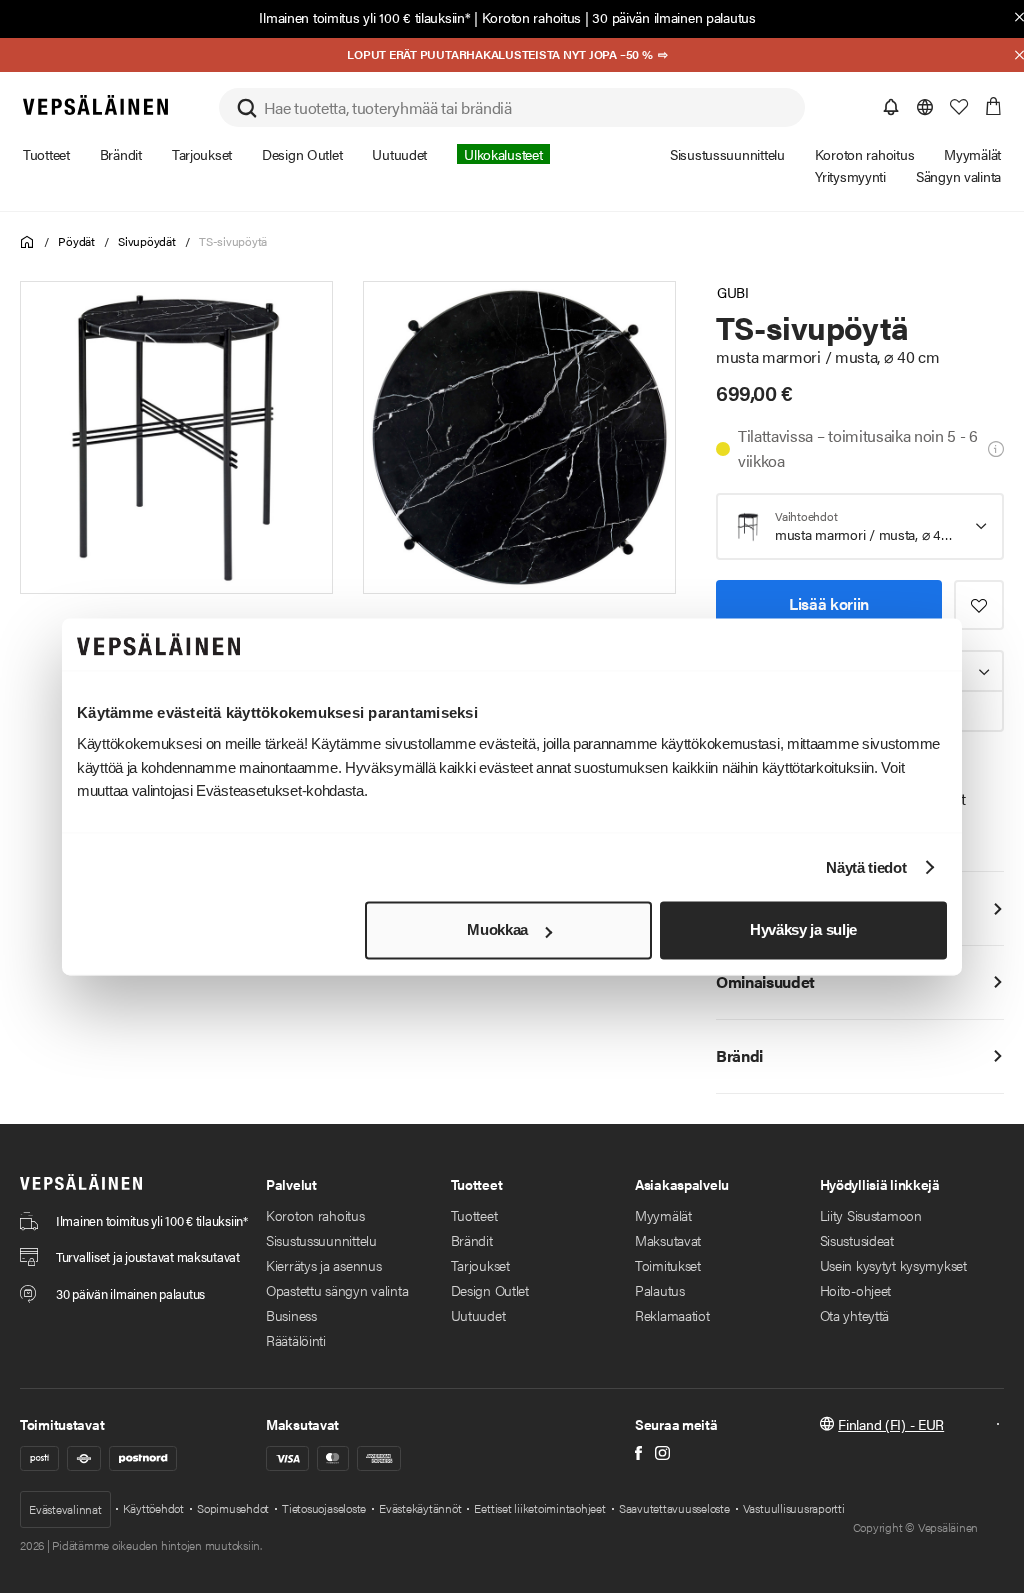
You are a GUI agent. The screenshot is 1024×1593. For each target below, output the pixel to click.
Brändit (472, 1240)
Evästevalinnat (65, 1509)
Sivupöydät (147, 241)
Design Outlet (490, 1290)
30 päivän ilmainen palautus (673, 17)
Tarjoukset (480, 1265)
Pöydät (76, 241)
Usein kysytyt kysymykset (893, 1265)
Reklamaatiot (672, 1315)
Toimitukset (668, 1265)
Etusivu (27, 242)
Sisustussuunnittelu (321, 1240)
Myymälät (663, 1215)
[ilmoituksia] (891, 107)
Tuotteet (474, 1215)
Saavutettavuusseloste (674, 1508)
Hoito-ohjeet (856, 1290)
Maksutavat (668, 1240)
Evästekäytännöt (420, 1508)
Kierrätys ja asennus (323, 1265)
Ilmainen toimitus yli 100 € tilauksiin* (364, 17)
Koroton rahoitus (532, 17)
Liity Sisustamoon (871, 1215)
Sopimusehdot (233, 1508)
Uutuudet (478, 1315)
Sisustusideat (857, 1240)
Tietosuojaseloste (324, 1508)
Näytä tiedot (866, 867)
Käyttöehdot (153, 1508)
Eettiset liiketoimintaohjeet (539, 1508)
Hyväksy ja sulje (803, 930)
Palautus (660, 1290)
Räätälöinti (296, 1340)
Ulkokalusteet (503, 154)
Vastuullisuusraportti (794, 1508)
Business (291, 1315)
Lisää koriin (829, 603)
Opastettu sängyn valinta (337, 1290)
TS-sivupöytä (233, 241)
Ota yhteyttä (855, 1315)
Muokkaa (497, 930)
